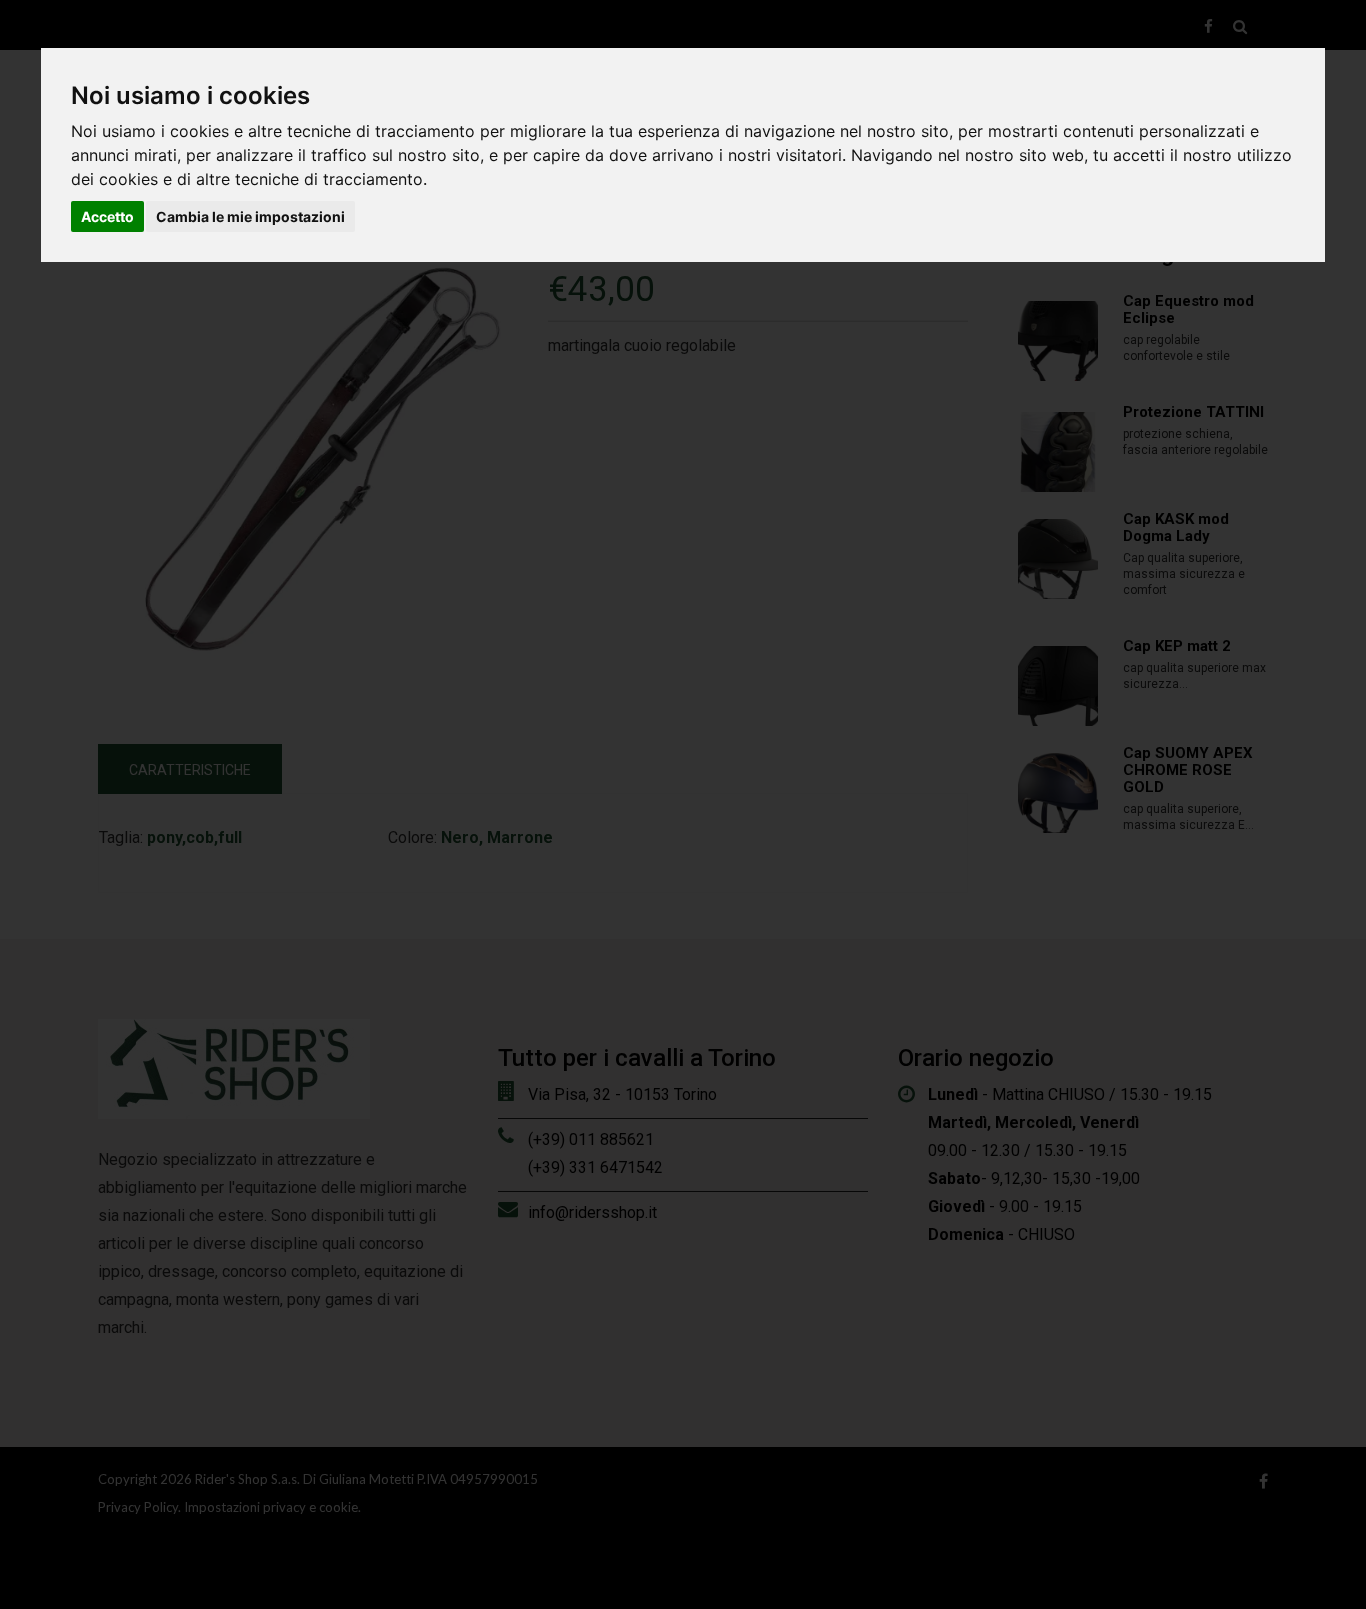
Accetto (107, 216)
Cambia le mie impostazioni (250, 216)
